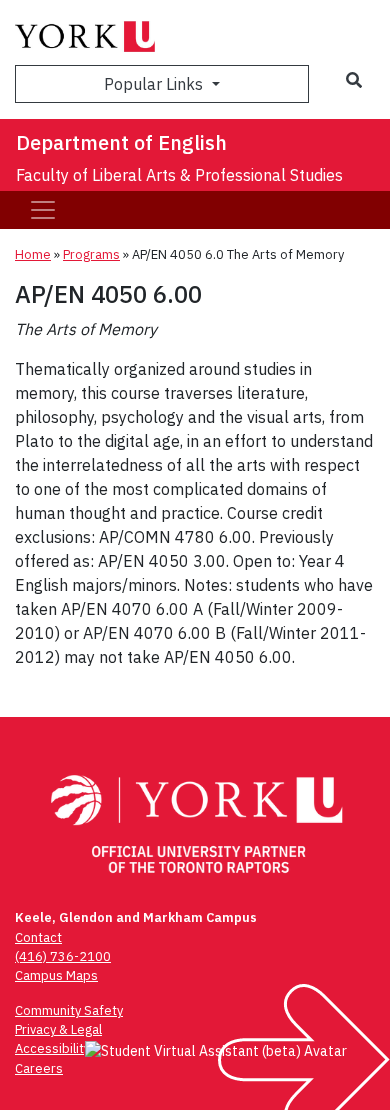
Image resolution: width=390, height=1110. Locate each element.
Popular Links (155, 84)
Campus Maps (56, 975)
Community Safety (69, 1010)
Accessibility (52, 1048)
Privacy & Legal (58, 1029)
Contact (38, 937)
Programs (91, 254)
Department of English (121, 142)
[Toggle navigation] (43, 210)
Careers (39, 1068)
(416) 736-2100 (63, 956)
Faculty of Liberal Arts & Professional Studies (179, 175)
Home (33, 254)
